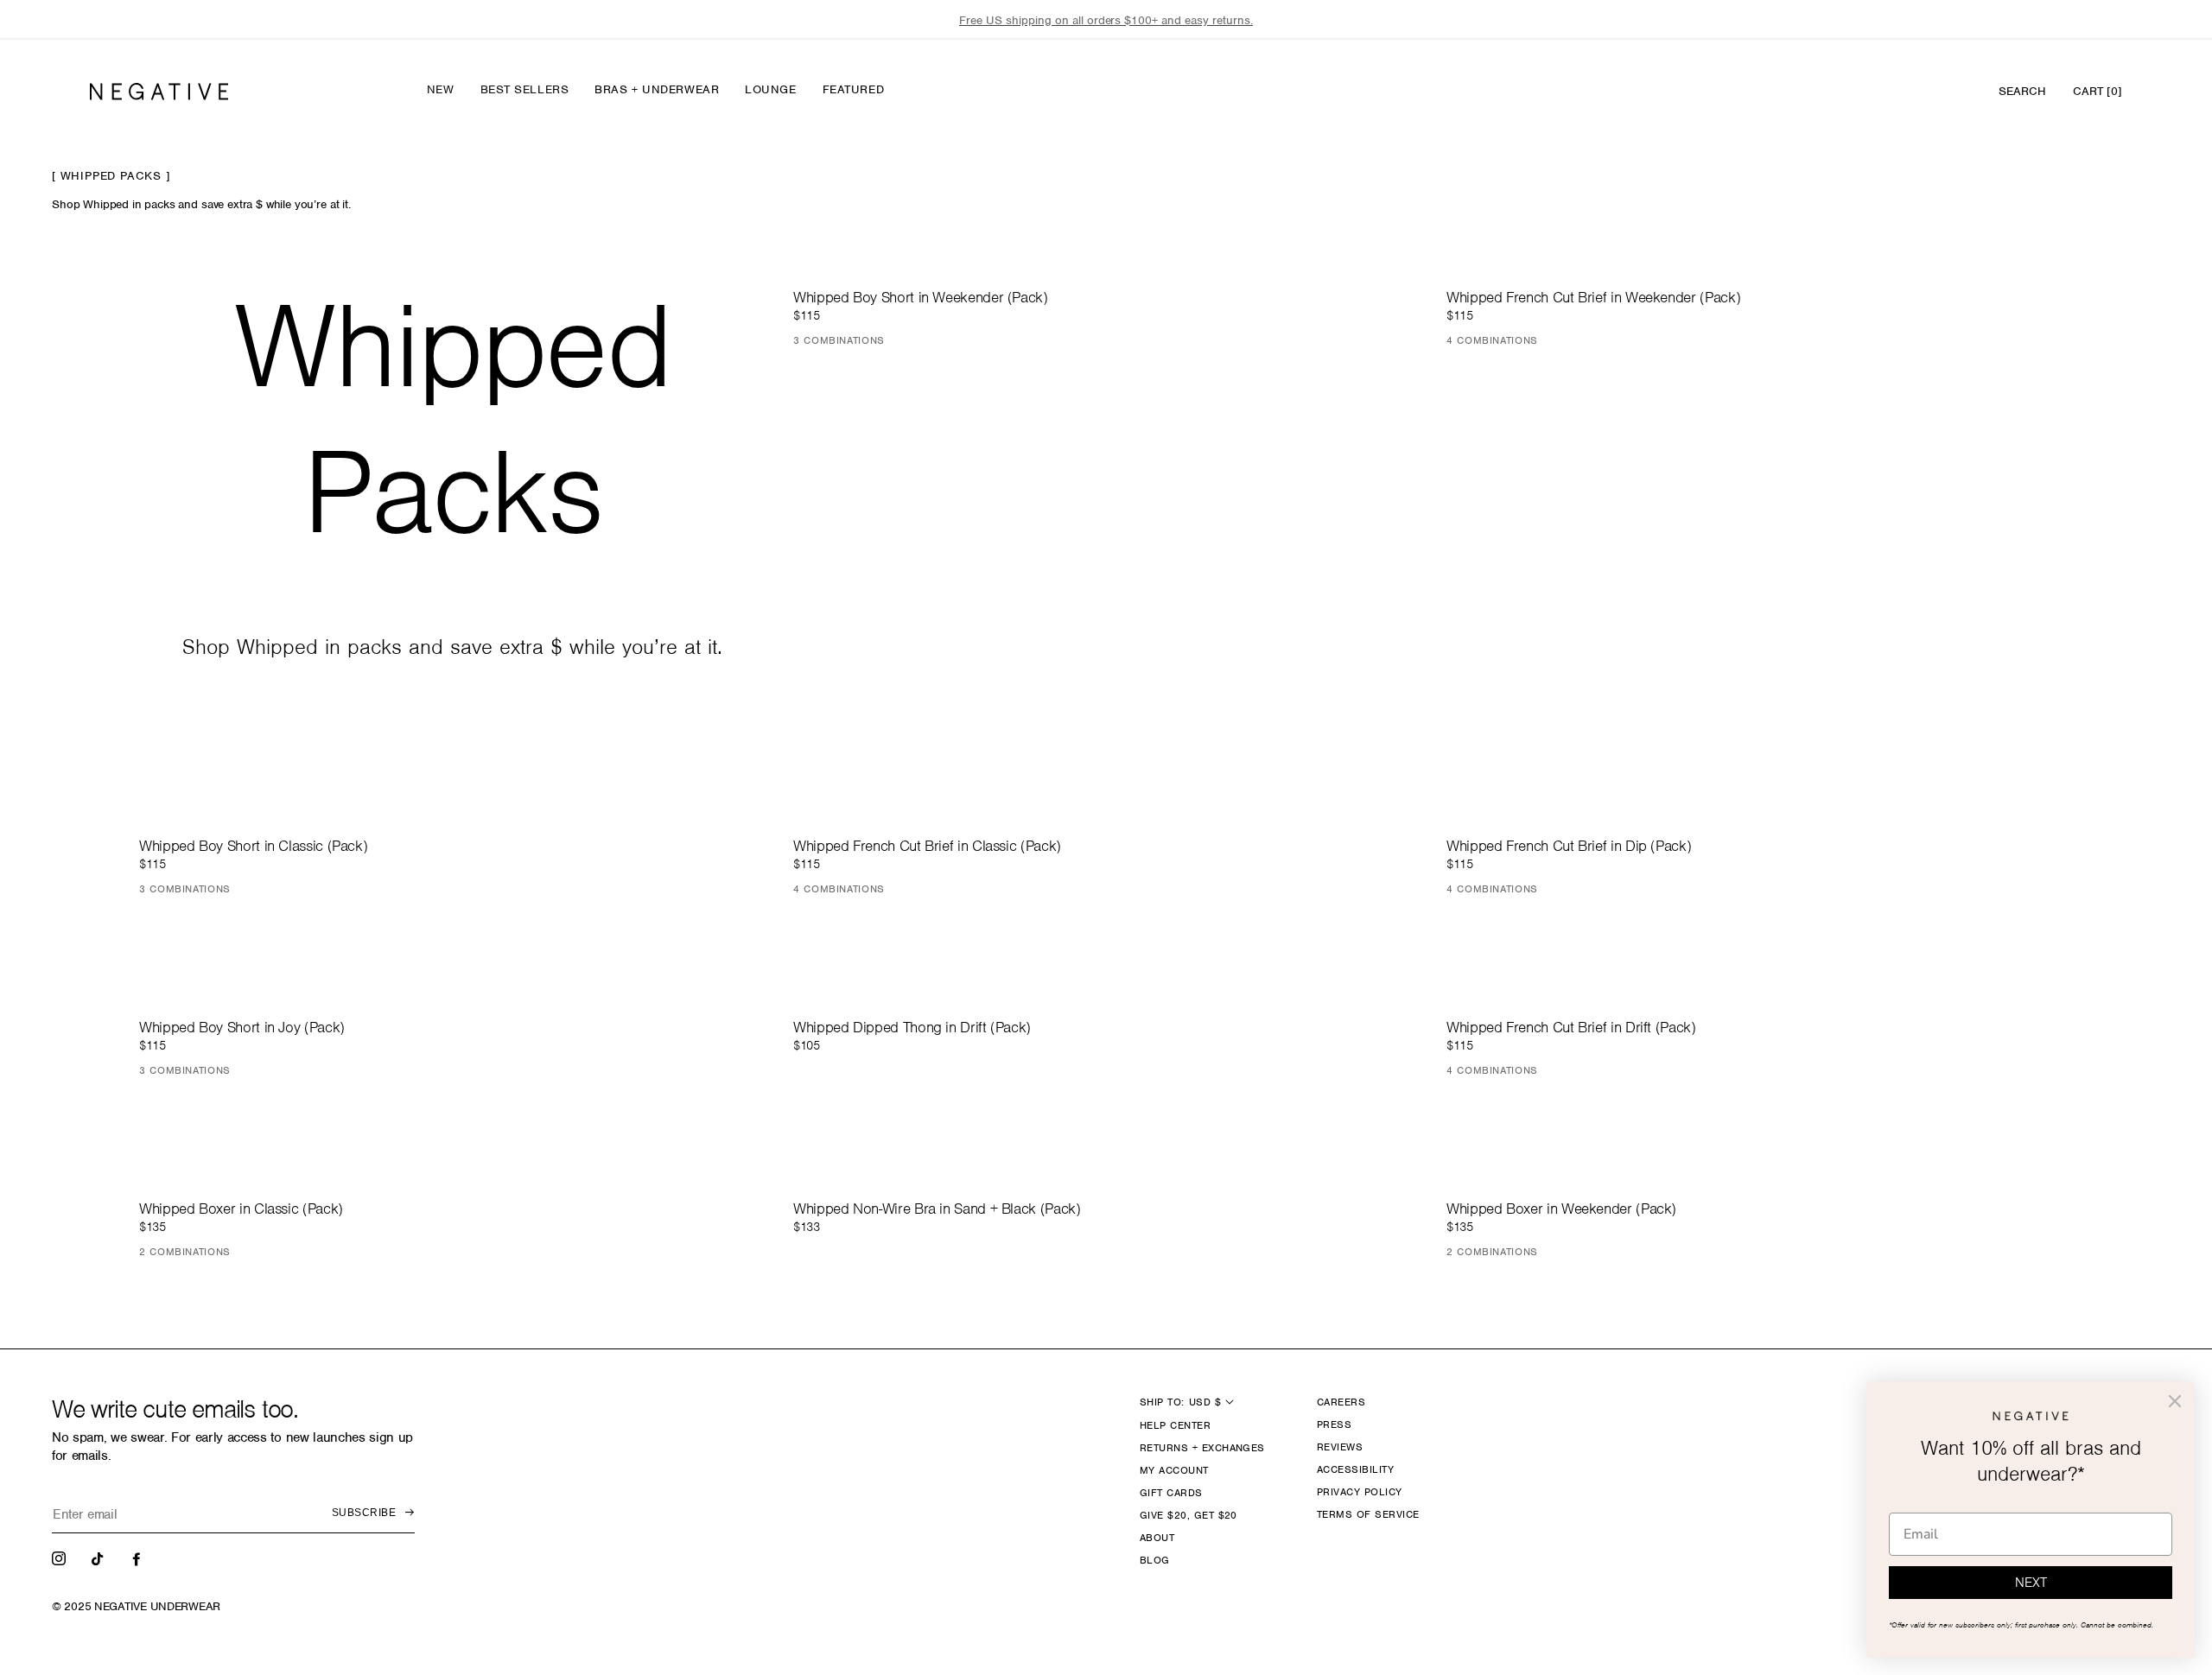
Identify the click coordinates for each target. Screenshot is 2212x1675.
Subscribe (364, 1513)
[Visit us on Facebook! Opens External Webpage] (138, 1558)
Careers (1341, 1402)
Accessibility (1355, 1469)
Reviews (1340, 1447)
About (1157, 1538)
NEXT (2031, 1583)
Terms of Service (1368, 1514)
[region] (1106, 20)
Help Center (1175, 1425)
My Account (1174, 1470)
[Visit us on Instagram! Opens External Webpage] (60, 1558)
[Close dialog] (2175, 1401)
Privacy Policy (1360, 1492)
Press (1334, 1424)
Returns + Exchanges (1202, 1448)
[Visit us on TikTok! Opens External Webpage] (99, 1558)
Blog (1155, 1560)
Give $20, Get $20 (1189, 1515)
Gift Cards (1171, 1493)
